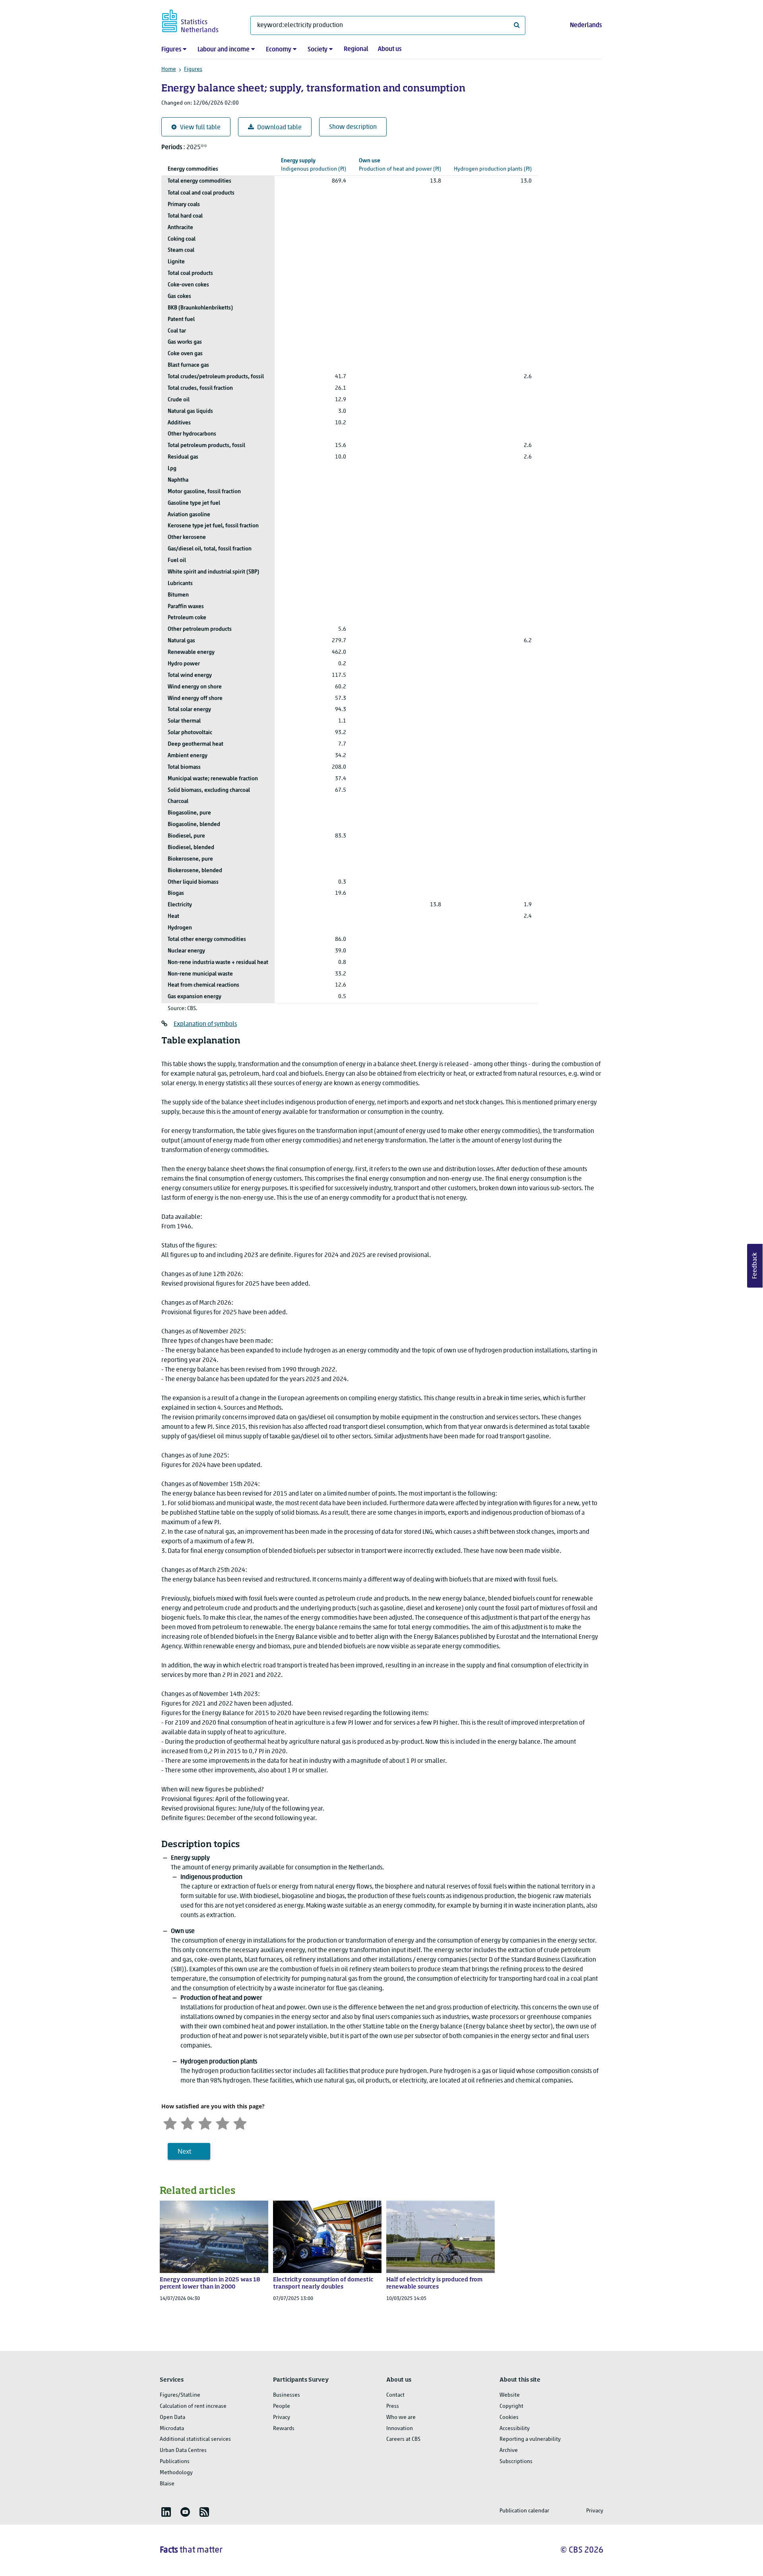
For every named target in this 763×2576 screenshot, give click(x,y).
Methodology (176, 2473)
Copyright (511, 2406)
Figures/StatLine (180, 2395)
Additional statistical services (195, 2439)
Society (318, 50)
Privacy (282, 2418)
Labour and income (224, 50)
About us (390, 49)
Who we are (401, 2418)
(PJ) (314, 165)
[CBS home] (198, 20)
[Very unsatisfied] (170, 2122)
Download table (279, 128)
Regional (356, 49)
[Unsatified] (188, 2122)
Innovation (400, 2429)
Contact (395, 2395)
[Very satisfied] (240, 2122)
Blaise (167, 2484)
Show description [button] (353, 127)
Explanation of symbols (205, 1024)
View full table (200, 128)
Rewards (284, 2429)
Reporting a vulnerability (530, 2439)
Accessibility (515, 2429)
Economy (279, 50)
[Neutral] (205, 2122)
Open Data (172, 2418)
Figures (171, 50)
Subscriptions (516, 2462)
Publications (175, 2462)
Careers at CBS (403, 2439)
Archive (509, 2451)
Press (393, 2406)
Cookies (509, 2418)
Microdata (172, 2429)
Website (510, 2395)
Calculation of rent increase (193, 2406)
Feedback (755, 1266)
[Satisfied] (223, 2122)
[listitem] (166, 2512)
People (282, 2406)
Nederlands (586, 25)
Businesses (287, 2395)
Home (169, 69)
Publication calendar (524, 2511)
